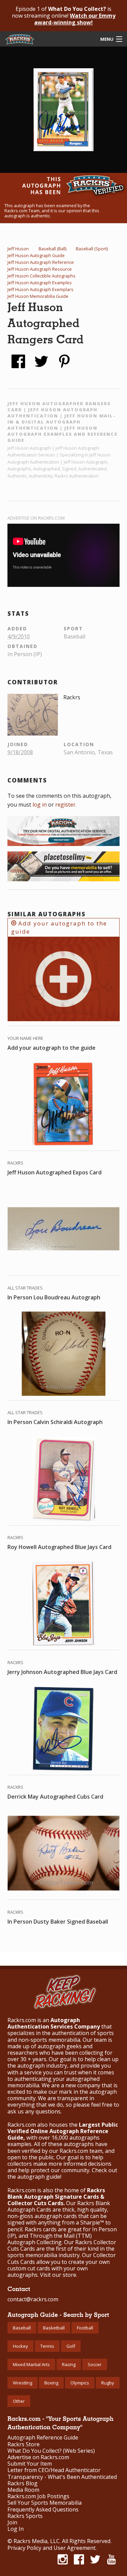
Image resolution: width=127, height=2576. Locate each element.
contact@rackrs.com (33, 2299)
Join (12, 2523)
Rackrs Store (24, 2444)
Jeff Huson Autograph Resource (40, 269)
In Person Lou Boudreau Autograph (54, 1297)
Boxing (51, 2383)
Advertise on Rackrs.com (36, 518)
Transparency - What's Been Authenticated (62, 2477)
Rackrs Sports (25, 2516)
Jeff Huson (18, 249)
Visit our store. (59, 2275)
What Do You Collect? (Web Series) (51, 2451)
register (65, 805)
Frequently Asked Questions (43, 2510)
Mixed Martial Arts (31, 2364)
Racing (69, 2364)
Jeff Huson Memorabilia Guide (38, 296)
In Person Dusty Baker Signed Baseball (58, 1922)
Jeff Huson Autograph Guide (36, 255)
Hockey (20, 2346)
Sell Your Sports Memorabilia (45, 2503)
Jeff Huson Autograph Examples (40, 283)
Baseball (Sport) (92, 249)
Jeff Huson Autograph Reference (41, 262)
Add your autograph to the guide (59, 927)
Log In (16, 2529)
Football (85, 2328)
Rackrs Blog (23, 2483)
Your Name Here (25, 1038)
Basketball (54, 2328)
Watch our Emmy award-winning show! (75, 19)
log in (40, 805)
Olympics (80, 2383)
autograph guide (39, 2177)
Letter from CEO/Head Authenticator (54, 2470)
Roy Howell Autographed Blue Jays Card (59, 1547)
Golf (71, 2346)
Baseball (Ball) (52, 249)
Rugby (108, 2383)
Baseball (22, 2328)
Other (19, 2401)
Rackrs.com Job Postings (38, 2496)
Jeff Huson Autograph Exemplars (40, 289)
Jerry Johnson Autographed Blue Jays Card (62, 1672)
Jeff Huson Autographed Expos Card (55, 1172)
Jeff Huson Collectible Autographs (41, 276)
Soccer (95, 2364)
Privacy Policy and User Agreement (51, 2548)
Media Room (23, 2490)
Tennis (47, 2346)
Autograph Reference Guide (43, 2438)
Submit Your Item (30, 2464)
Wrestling (23, 2383)
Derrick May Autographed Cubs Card (55, 1797)
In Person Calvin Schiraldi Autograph (55, 1422)
